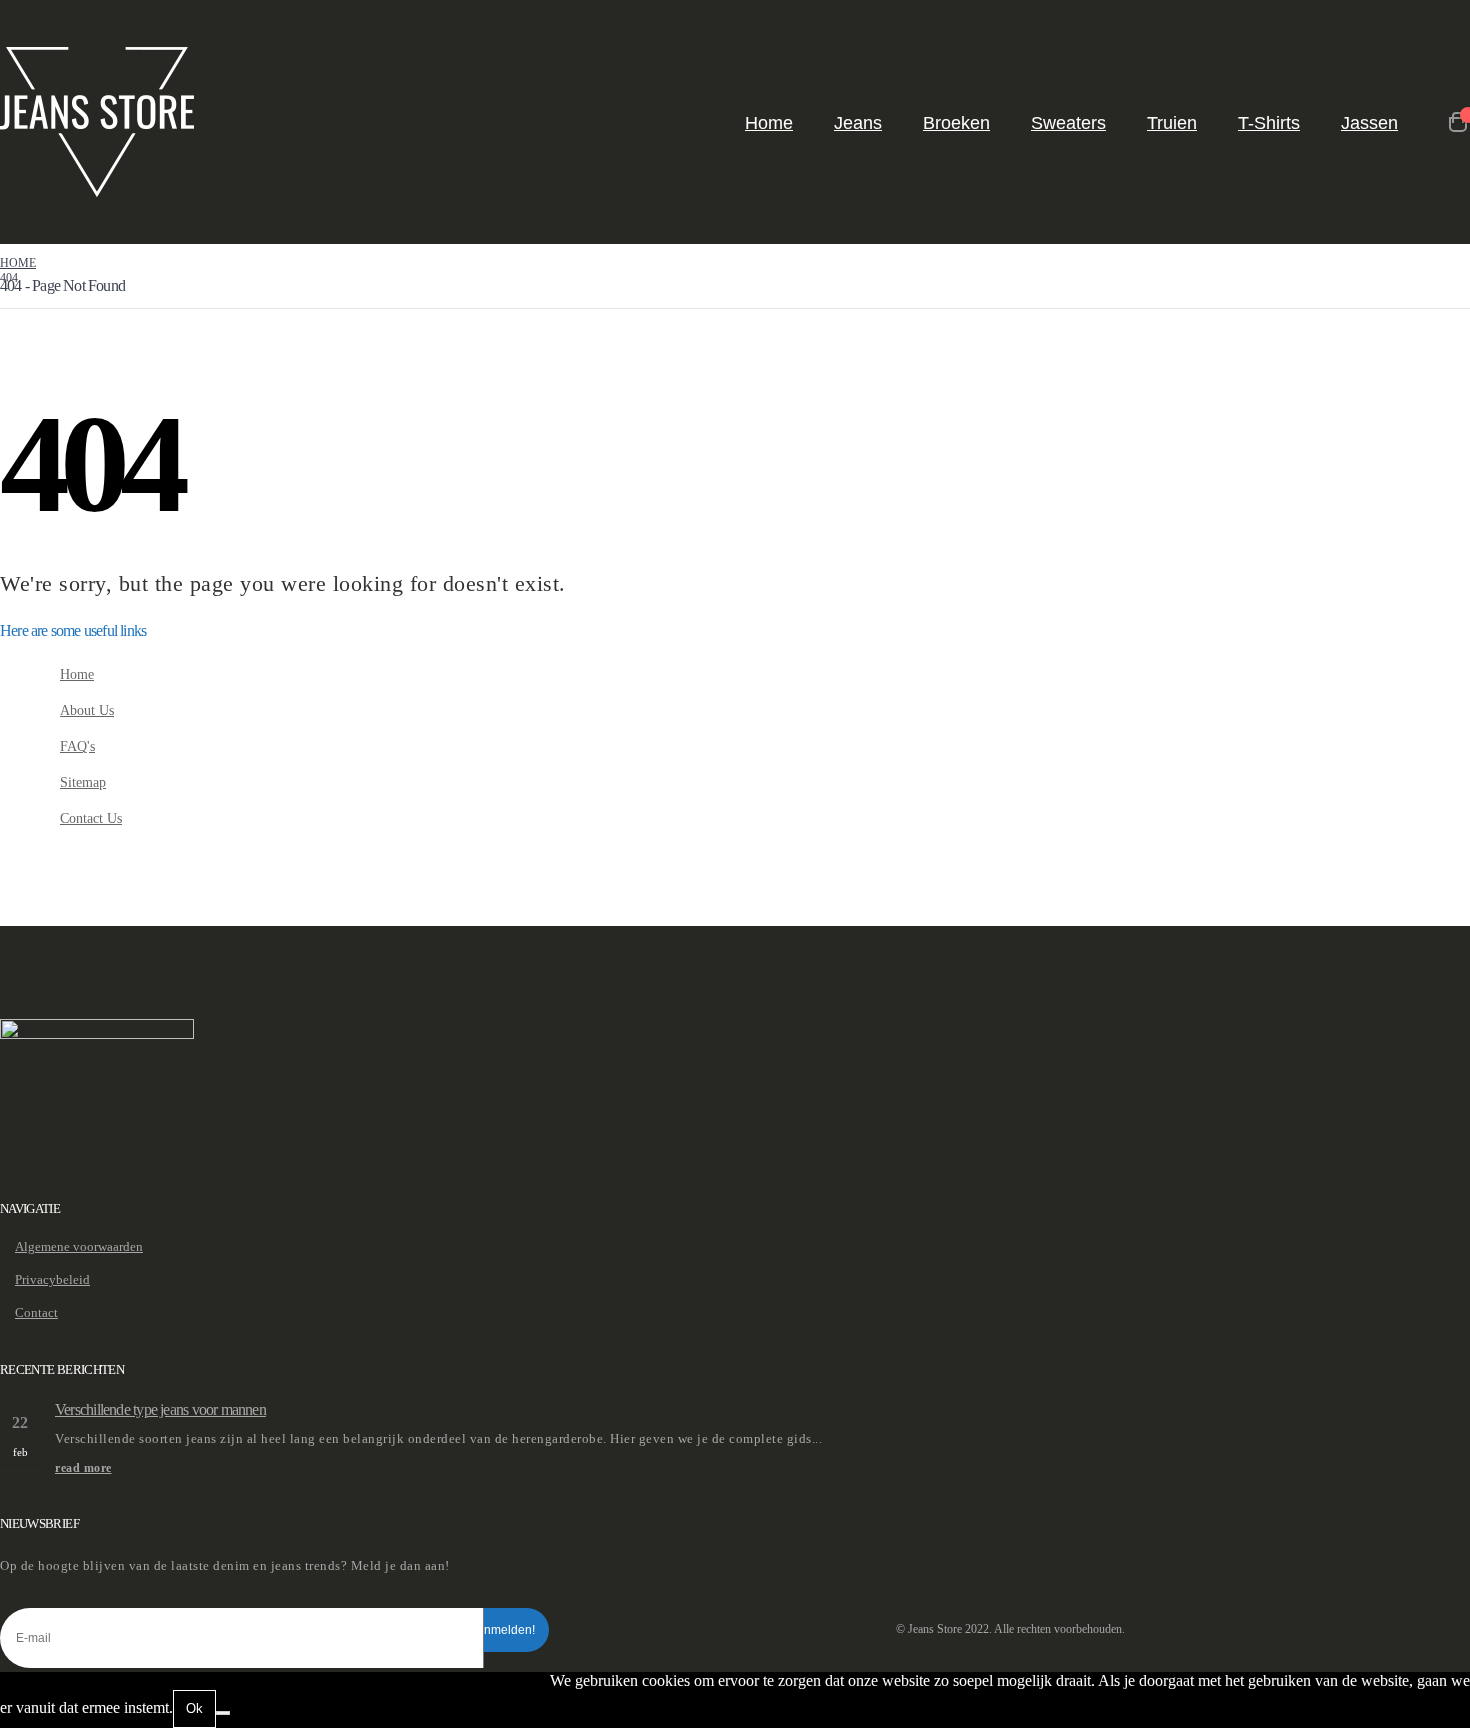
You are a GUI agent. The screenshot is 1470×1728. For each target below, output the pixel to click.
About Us (87, 710)
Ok (194, 1708)
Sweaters (1068, 123)
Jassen (1369, 123)
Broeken (956, 123)
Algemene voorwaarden (79, 1246)
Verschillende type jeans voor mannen (160, 1409)
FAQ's (77, 746)
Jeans (858, 123)
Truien (1172, 123)
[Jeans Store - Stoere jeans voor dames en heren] (97, 122)
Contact (36, 1312)
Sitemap (83, 782)
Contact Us (91, 818)
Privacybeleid (52, 1279)
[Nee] (223, 1713)
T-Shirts (1269, 123)
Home (769, 123)
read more (83, 1468)
